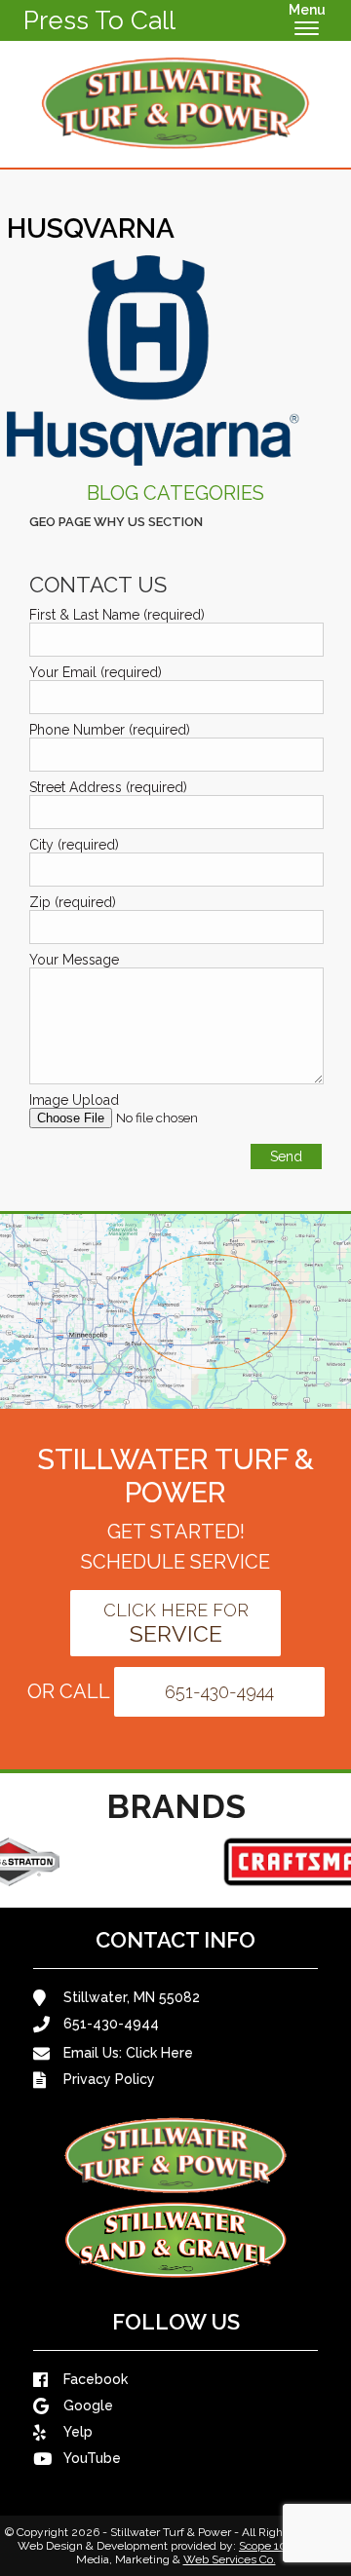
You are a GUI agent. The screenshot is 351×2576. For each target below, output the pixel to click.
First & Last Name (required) (117, 615)
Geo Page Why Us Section (116, 522)
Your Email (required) (96, 672)
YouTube (92, 2458)
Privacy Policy (109, 2079)
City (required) (74, 845)
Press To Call (99, 20)
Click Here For (176, 1623)
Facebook (96, 2379)
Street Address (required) (108, 787)
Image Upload (74, 1100)
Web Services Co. (230, 2559)
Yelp (78, 2432)
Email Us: (128, 2053)
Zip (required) (73, 902)
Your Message (74, 960)
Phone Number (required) (110, 730)
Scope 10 (263, 2546)
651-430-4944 (219, 1692)
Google (88, 2406)
